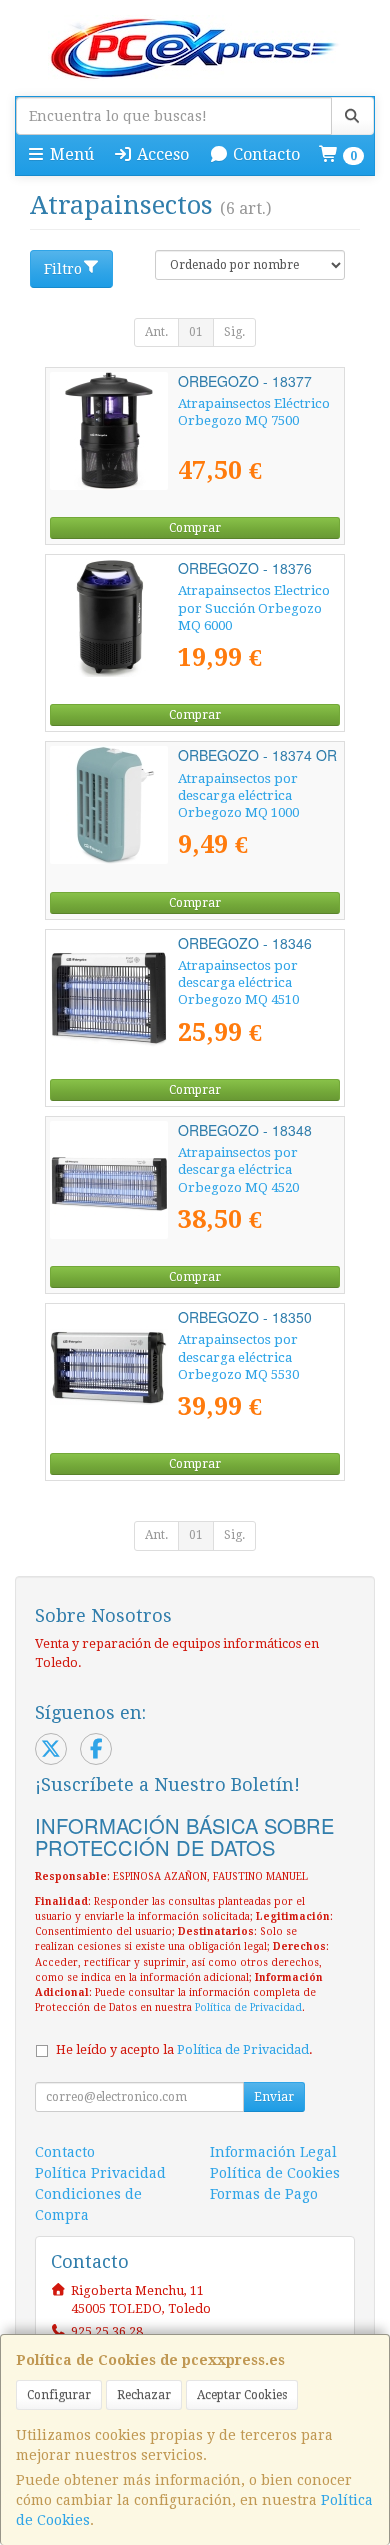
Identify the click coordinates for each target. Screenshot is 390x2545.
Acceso (161, 154)
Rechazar (144, 2395)
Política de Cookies (275, 2173)
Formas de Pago (264, 2194)
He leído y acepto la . (184, 2049)
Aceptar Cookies (242, 2395)
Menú (70, 154)
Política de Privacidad (248, 2007)
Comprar (195, 528)
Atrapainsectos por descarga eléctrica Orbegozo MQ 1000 (238, 796)
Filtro (63, 269)
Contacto (264, 154)
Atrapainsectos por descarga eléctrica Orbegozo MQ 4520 (238, 1170)
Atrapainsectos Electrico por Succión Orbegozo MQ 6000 (254, 608)
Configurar (59, 2395)
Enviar (274, 2097)
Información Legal (273, 2152)
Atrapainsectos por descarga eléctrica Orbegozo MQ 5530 (238, 1357)
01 (196, 332)
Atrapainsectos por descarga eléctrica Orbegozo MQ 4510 (238, 983)
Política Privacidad (100, 2173)
